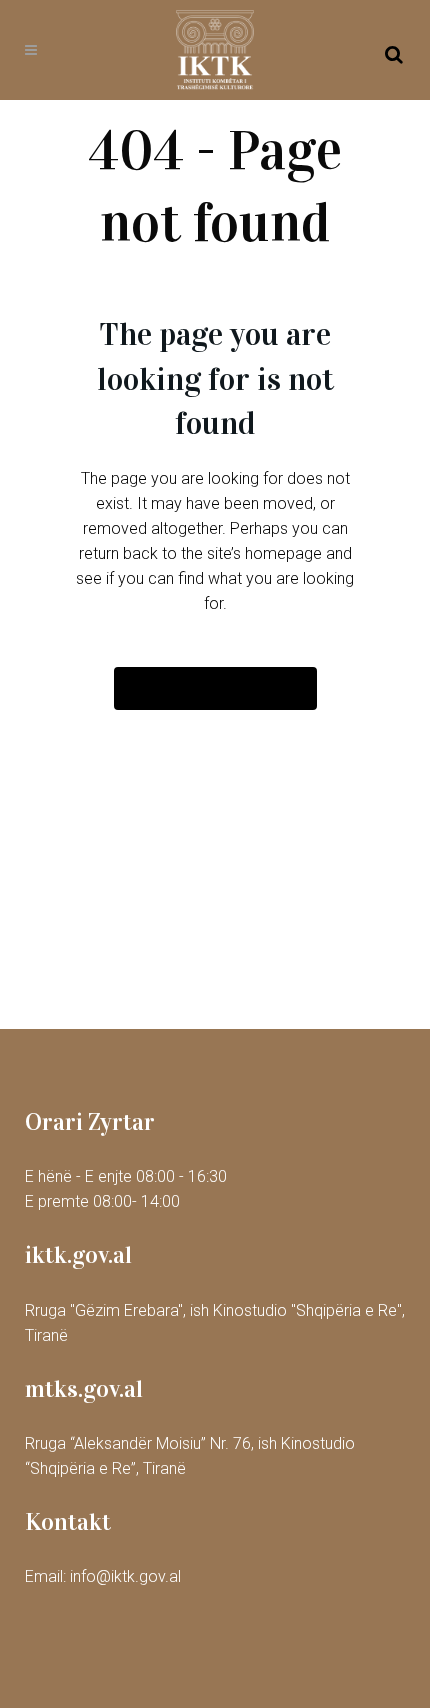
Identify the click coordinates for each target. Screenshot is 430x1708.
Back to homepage (215, 688)
